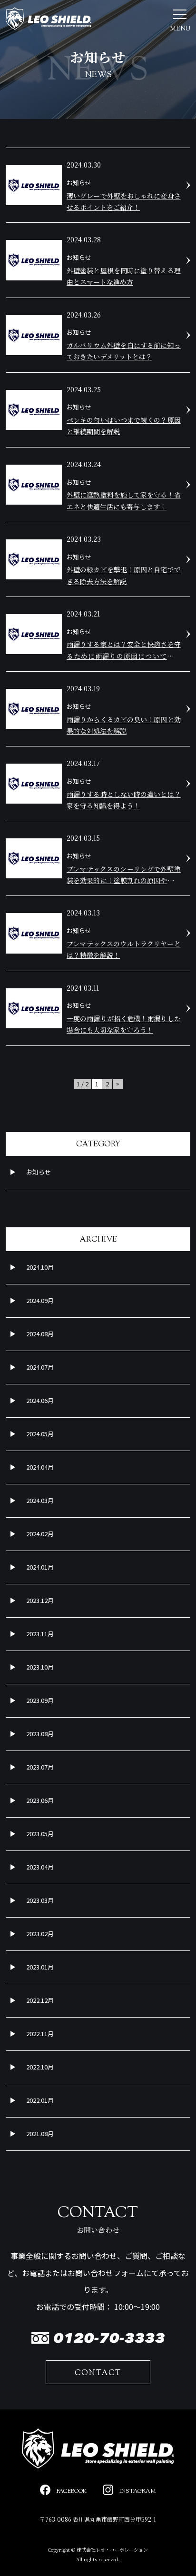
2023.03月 (40, 1900)
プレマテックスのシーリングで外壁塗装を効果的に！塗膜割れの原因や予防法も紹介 (124, 875)
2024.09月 (40, 1300)
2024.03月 (40, 1500)
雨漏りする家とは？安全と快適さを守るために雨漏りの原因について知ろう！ (124, 651)
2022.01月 (40, 2100)
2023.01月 (40, 1967)
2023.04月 (40, 1867)
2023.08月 (40, 1734)
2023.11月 (40, 1634)
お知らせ (39, 1172)
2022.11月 (40, 2034)
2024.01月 (40, 1567)
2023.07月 (40, 1767)
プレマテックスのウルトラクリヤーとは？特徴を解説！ (124, 949)
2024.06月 (40, 1400)
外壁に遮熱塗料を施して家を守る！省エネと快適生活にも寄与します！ (124, 500)
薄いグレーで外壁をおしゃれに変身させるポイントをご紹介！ (124, 201)
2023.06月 (40, 1800)
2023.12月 (40, 1600)
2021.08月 (40, 2133)
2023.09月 (40, 1700)
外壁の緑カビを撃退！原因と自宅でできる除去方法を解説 (124, 575)
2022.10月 (40, 2067)
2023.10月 (40, 1667)
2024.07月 (40, 1367)
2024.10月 (40, 1267)
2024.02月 (40, 1534)
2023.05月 (40, 1834)
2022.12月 (40, 2000)
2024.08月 (40, 1334)
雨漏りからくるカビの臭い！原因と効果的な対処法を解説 (124, 725)
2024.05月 (40, 1434)
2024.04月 (40, 1467)
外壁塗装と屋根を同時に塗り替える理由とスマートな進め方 (124, 276)
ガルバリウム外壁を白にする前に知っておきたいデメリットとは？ (124, 351)
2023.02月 (40, 1934)
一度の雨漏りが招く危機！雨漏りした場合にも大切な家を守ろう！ (124, 1024)
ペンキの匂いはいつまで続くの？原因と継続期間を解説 (124, 426)
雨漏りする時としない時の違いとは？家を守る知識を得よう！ (124, 800)
